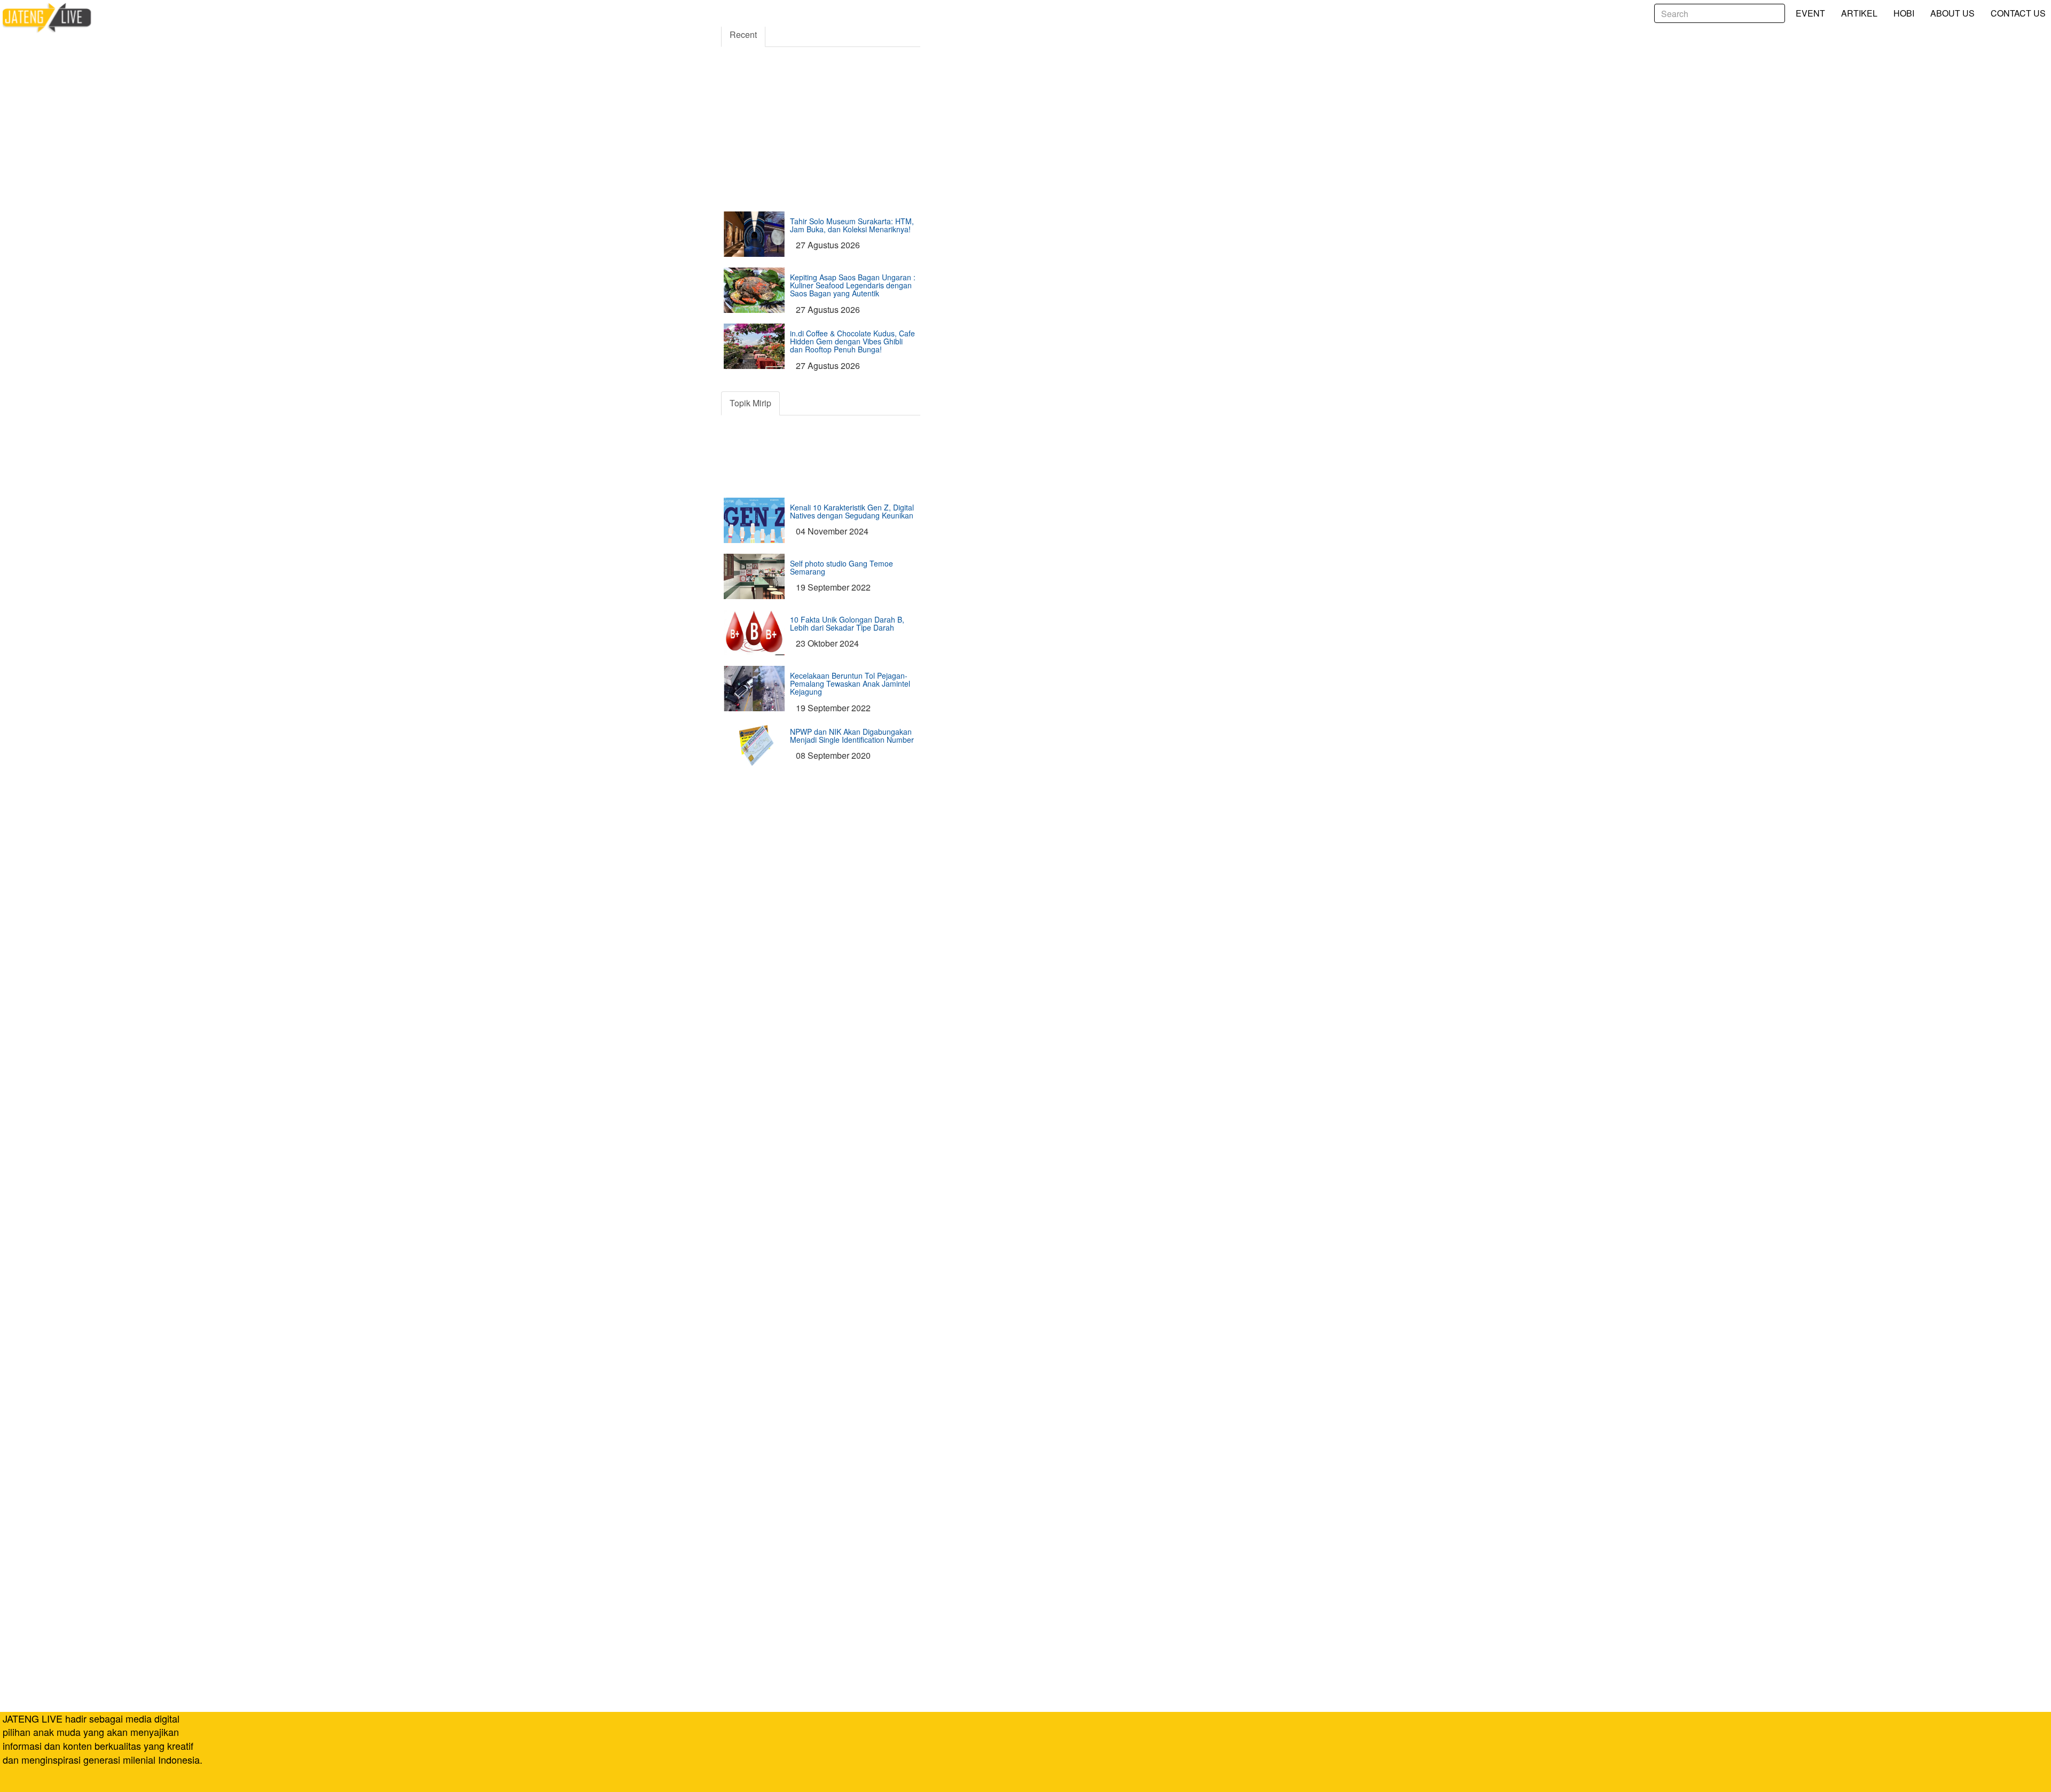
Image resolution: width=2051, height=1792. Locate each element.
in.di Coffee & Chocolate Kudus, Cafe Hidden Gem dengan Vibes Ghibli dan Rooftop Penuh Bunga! (852, 341)
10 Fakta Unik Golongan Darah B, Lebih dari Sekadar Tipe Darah (847, 623)
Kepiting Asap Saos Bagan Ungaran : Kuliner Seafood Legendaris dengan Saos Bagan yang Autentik (853, 285)
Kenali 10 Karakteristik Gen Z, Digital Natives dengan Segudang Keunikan (852, 511)
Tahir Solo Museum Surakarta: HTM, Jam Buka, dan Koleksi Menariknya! (852, 225)
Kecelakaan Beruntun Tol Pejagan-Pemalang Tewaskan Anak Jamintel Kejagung (850, 684)
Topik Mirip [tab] (750, 403)
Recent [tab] (743, 34)
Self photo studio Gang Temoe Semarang (841, 567)
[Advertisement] (821, 88)
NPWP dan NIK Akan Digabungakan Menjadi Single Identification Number (852, 736)
